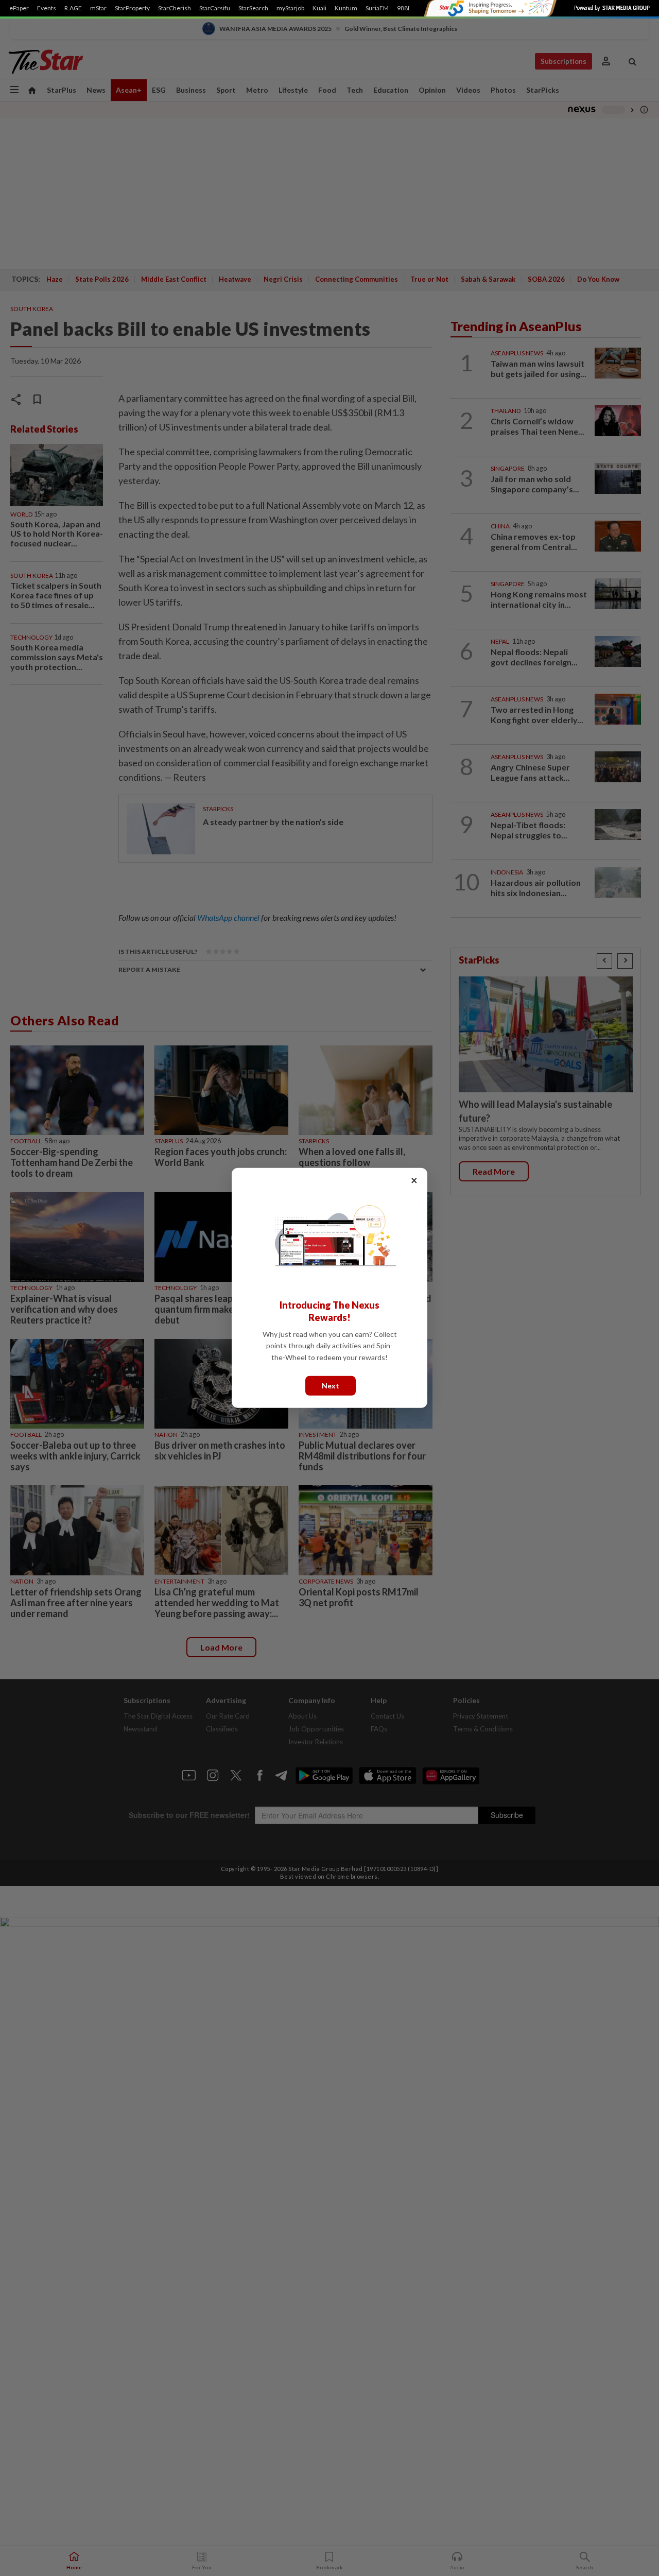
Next (331, 1386)
